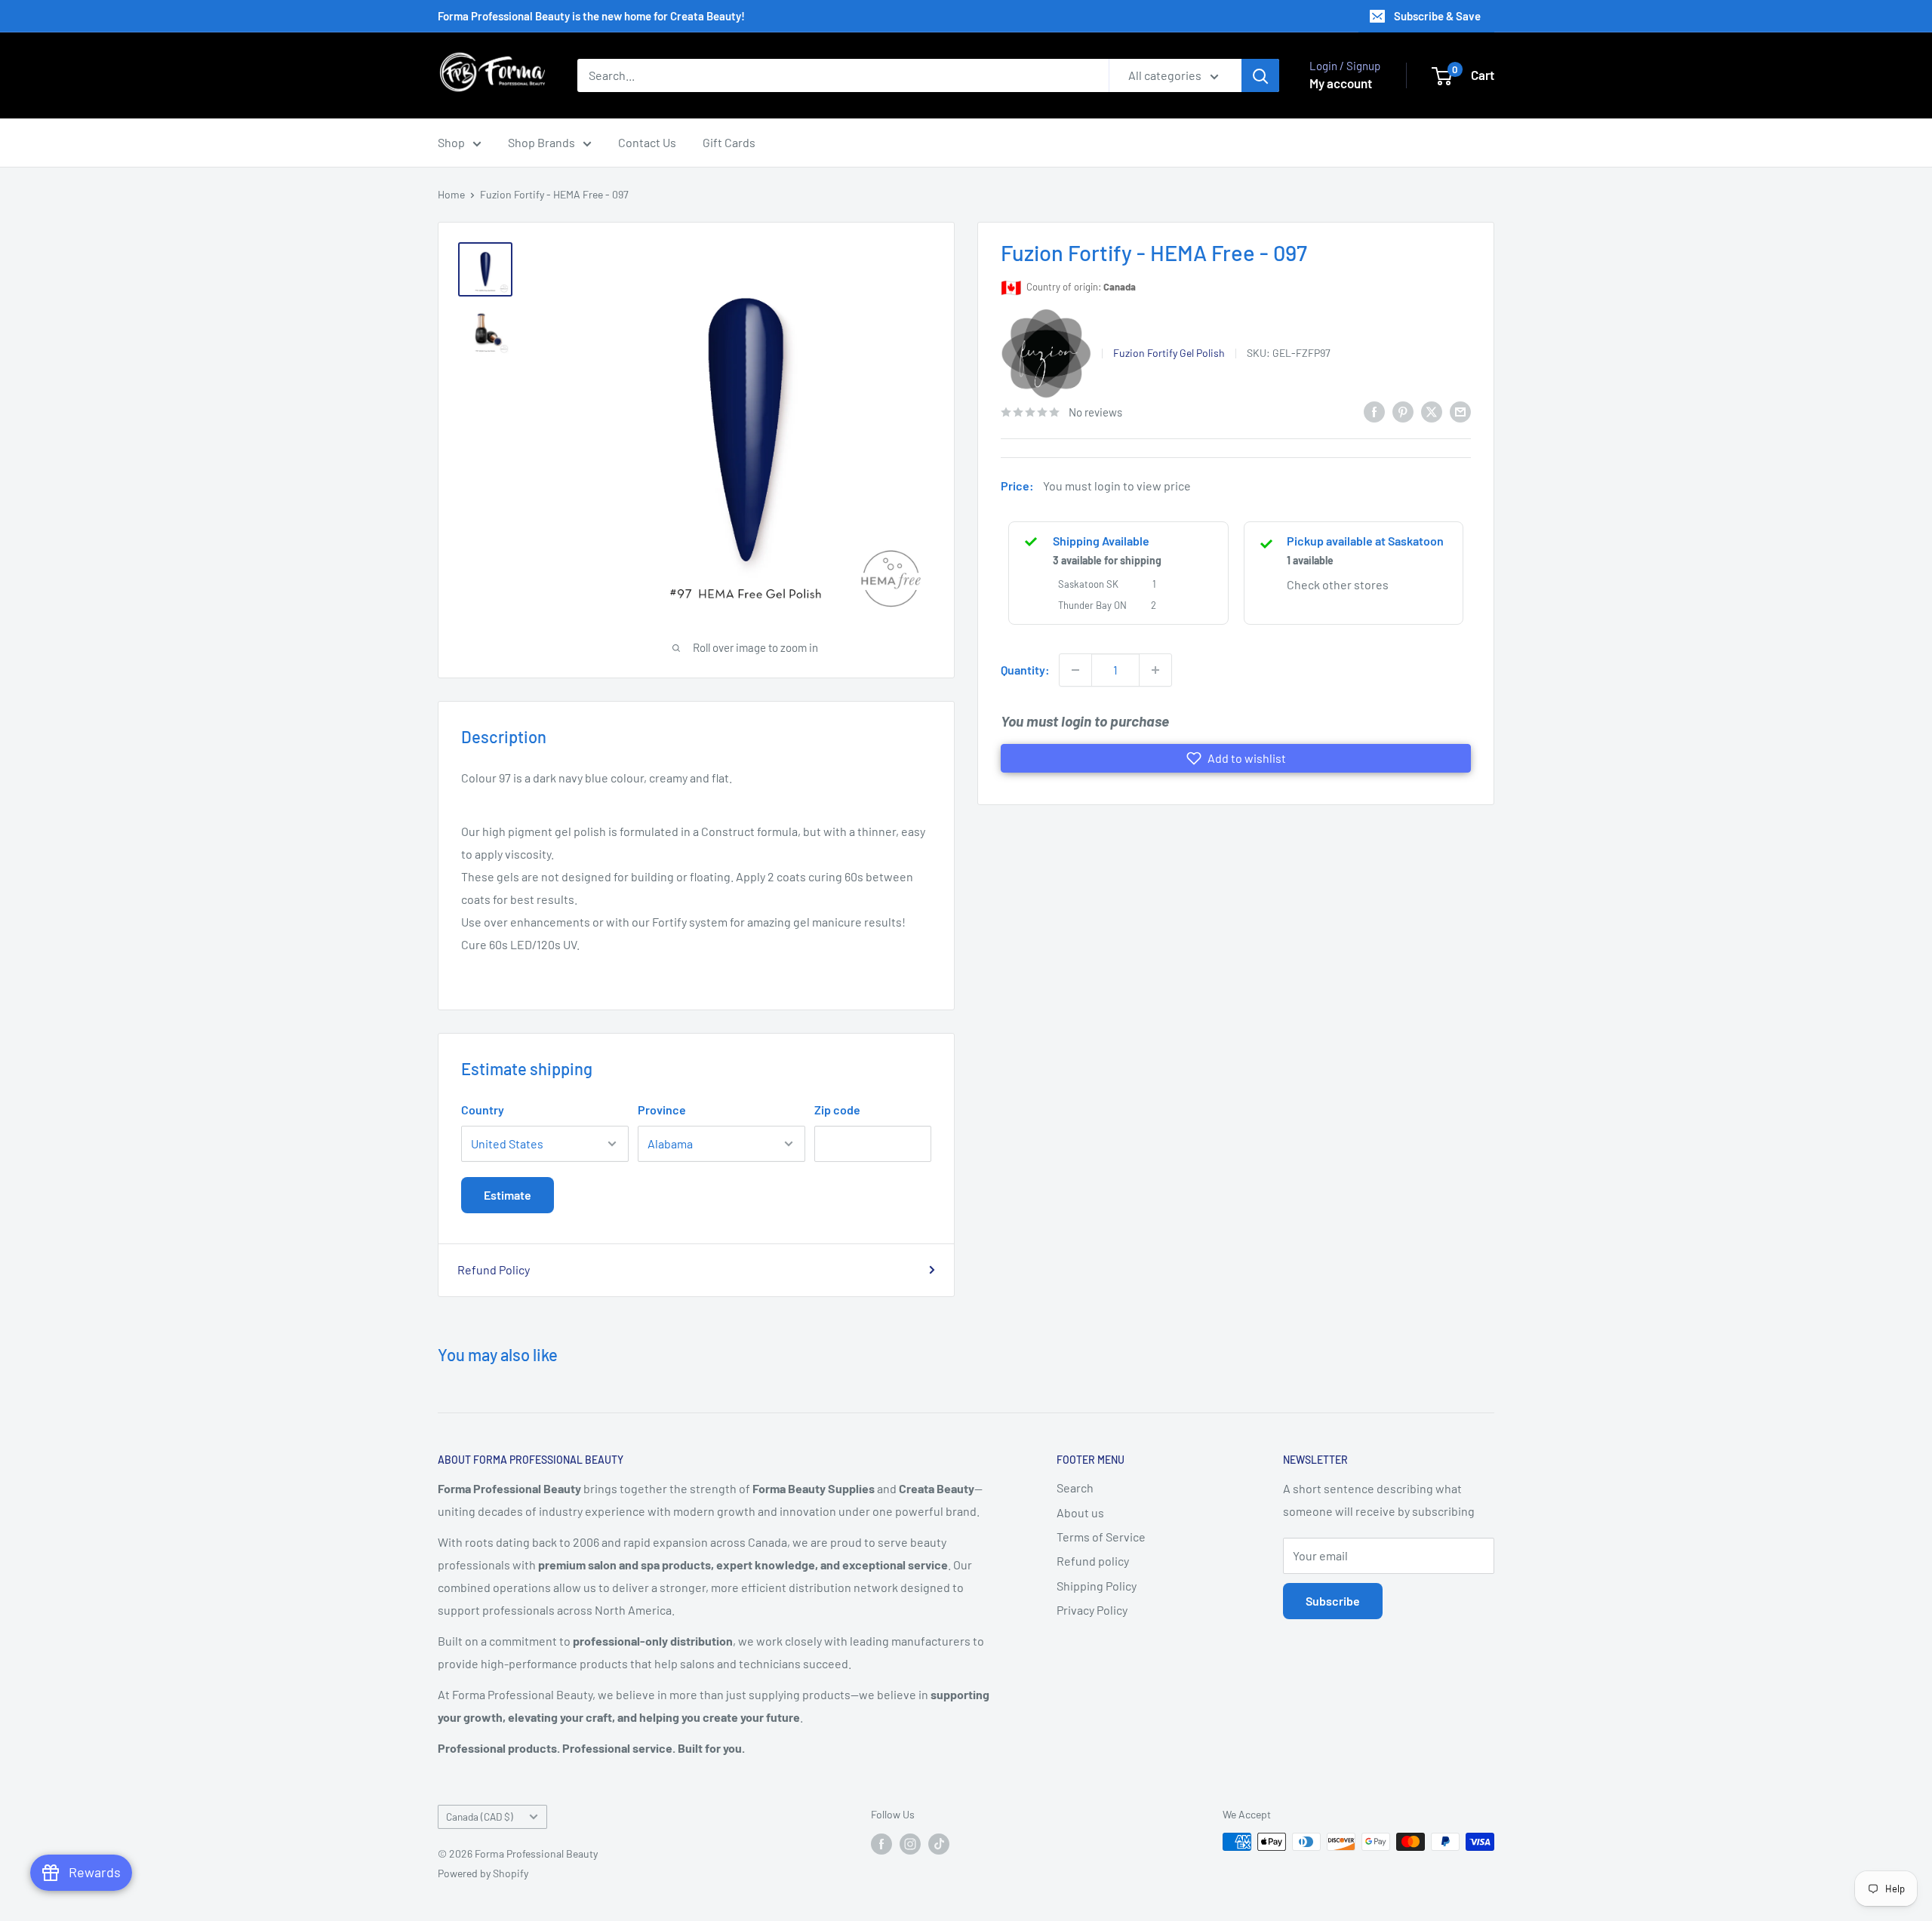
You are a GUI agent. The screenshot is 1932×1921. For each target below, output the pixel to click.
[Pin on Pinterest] (1403, 411)
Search (1075, 1488)
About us (1080, 1512)
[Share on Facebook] (1374, 411)
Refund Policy (494, 1269)
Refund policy (1093, 1561)
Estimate (508, 1195)
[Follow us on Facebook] (881, 1843)
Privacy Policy (1092, 1610)
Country (483, 1110)
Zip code (837, 1110)
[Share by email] (1460, 411)
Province (662, 1110)
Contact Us (647, 142)
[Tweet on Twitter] (1432, 411)
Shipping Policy (1097, 1586)
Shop (451, 142)
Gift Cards (729, 142)
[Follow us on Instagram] (910, 1843)
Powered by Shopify (483, 1873)
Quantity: (1025, 670)
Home (451, 194)
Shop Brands (541, 142)
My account (1341, 83)
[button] (1236, 758)
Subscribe (1333, 1601)
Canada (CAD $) (480, 1816)
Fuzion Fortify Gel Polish (1169, 353)
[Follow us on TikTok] (939, 1843)
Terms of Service (1101, 1537)
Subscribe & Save (1437, 16)
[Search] (1260, 75)
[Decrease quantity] (1075, 670)
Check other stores (1338, 585)
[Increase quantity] (1155, 670)
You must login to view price (1117, 486)
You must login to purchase (1085, 721)
